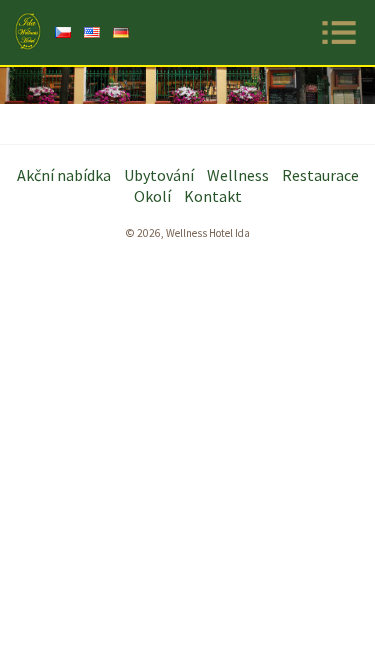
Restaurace (320, 175)
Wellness (238, 175)
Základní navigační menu (339, 32)
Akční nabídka (64, 175)
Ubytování (159, 175)
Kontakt (213, 196)
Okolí (152, 196)
